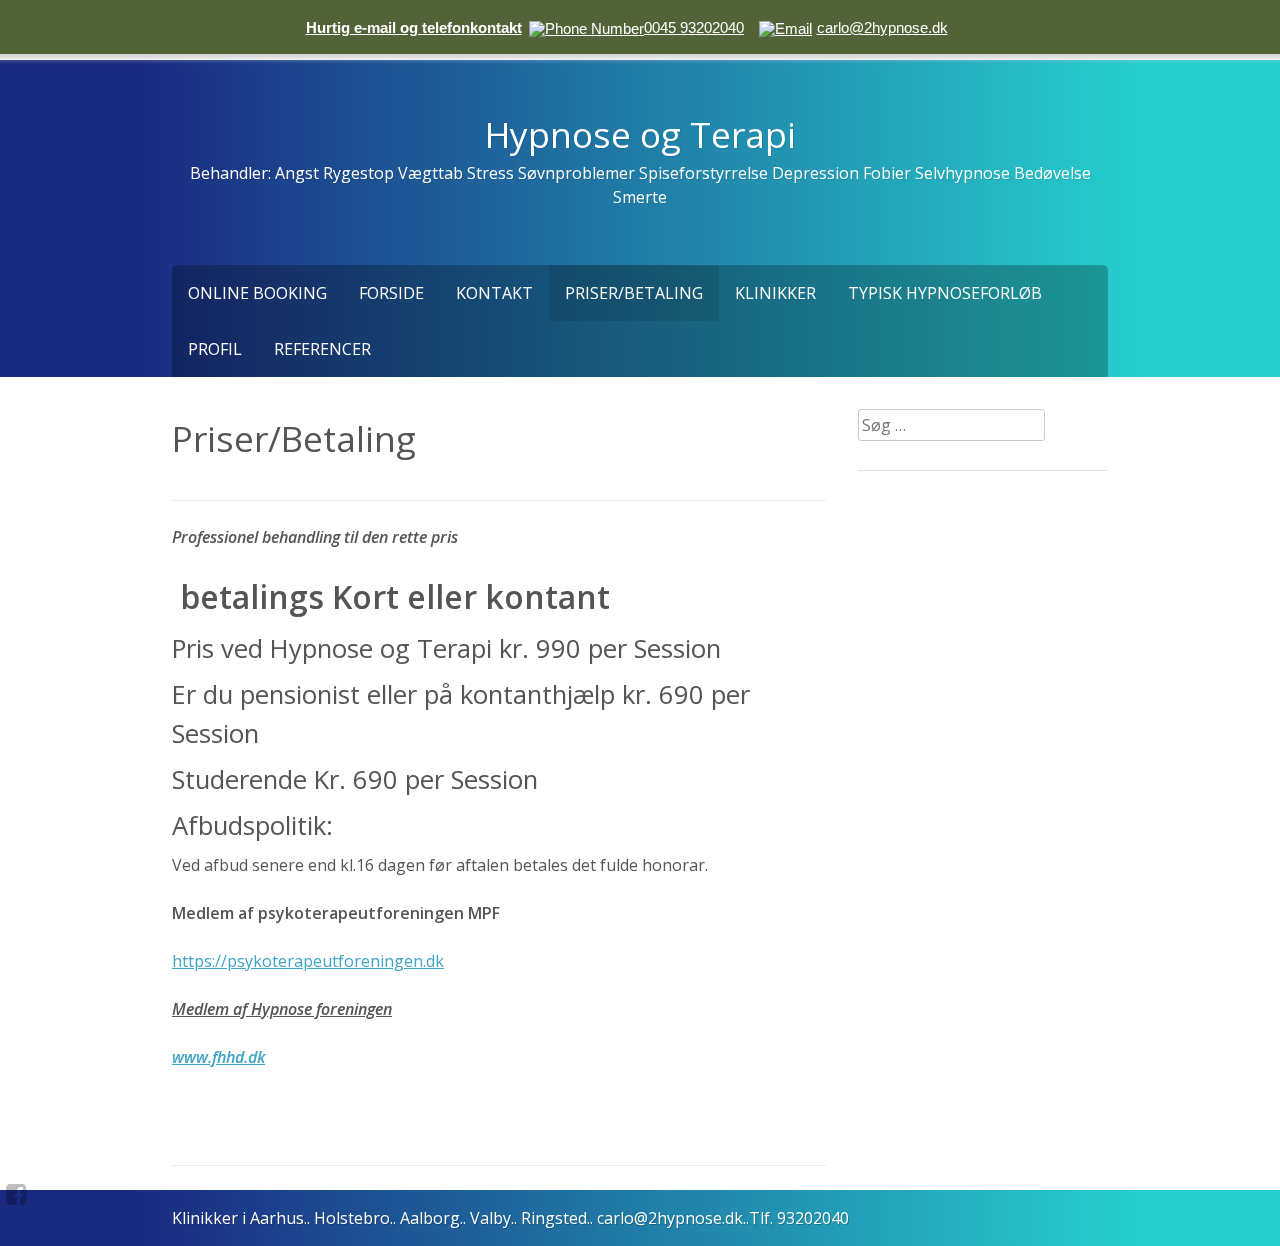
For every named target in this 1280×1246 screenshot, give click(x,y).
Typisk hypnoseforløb (945, 293)
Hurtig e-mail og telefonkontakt (414, 27)
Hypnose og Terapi (640, 134)
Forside (391, 293)
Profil (215, 349)
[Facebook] (16, 1194)
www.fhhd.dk (218, 1057)
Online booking (257, 293)
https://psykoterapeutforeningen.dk (308, 961)
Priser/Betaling (634, 293)
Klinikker (775, 293)
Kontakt (494, 293)
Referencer (322, 349)
